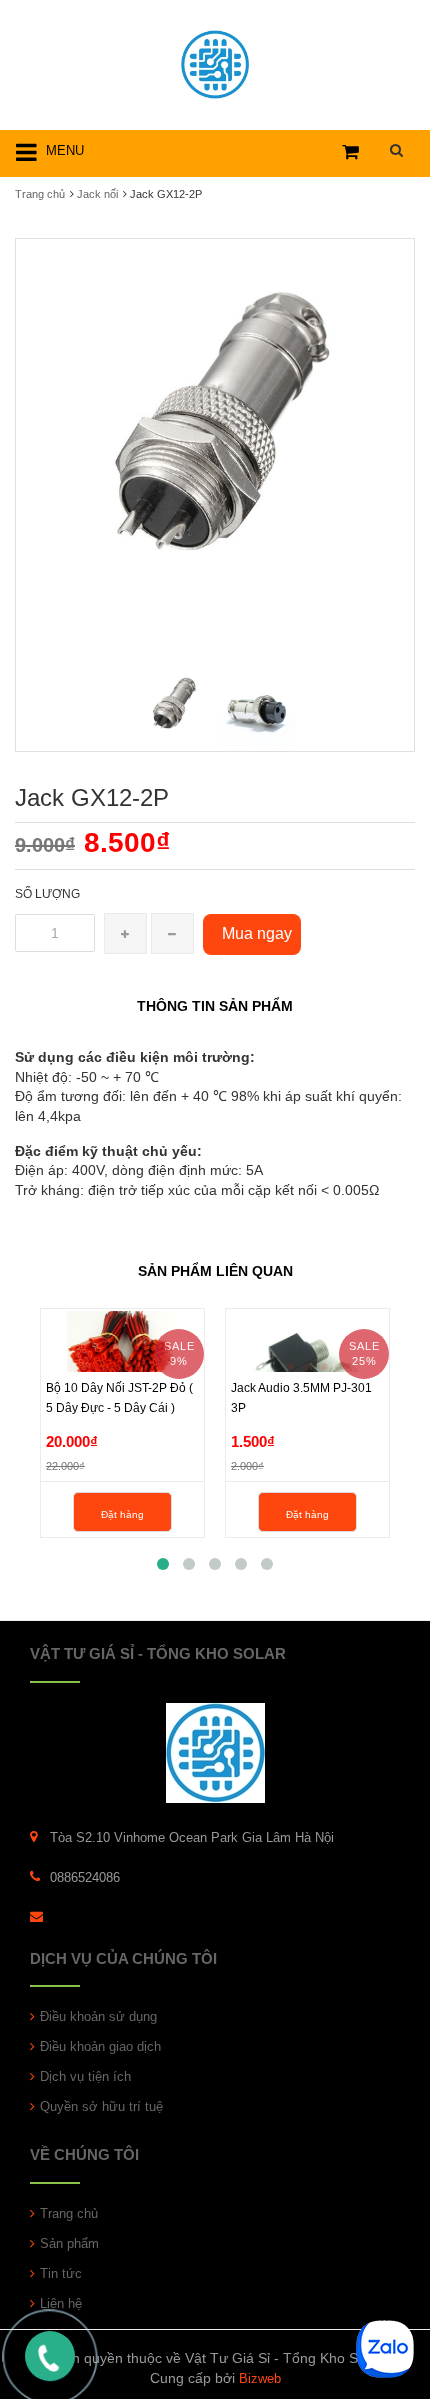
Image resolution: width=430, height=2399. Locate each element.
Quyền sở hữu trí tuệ (101, 2106)
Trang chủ (69, 2213)
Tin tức (61, 2273)
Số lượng (47, 894)
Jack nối (97, 194)
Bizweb (260, 2378)
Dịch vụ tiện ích (85, 2076)
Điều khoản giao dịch (100, 2046)
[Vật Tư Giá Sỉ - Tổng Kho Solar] (215, 61)
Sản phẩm (69, 2243)
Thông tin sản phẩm (215, 1006)
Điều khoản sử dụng (98, 2016)
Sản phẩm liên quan (215, 1271)
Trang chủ (40, 194)
